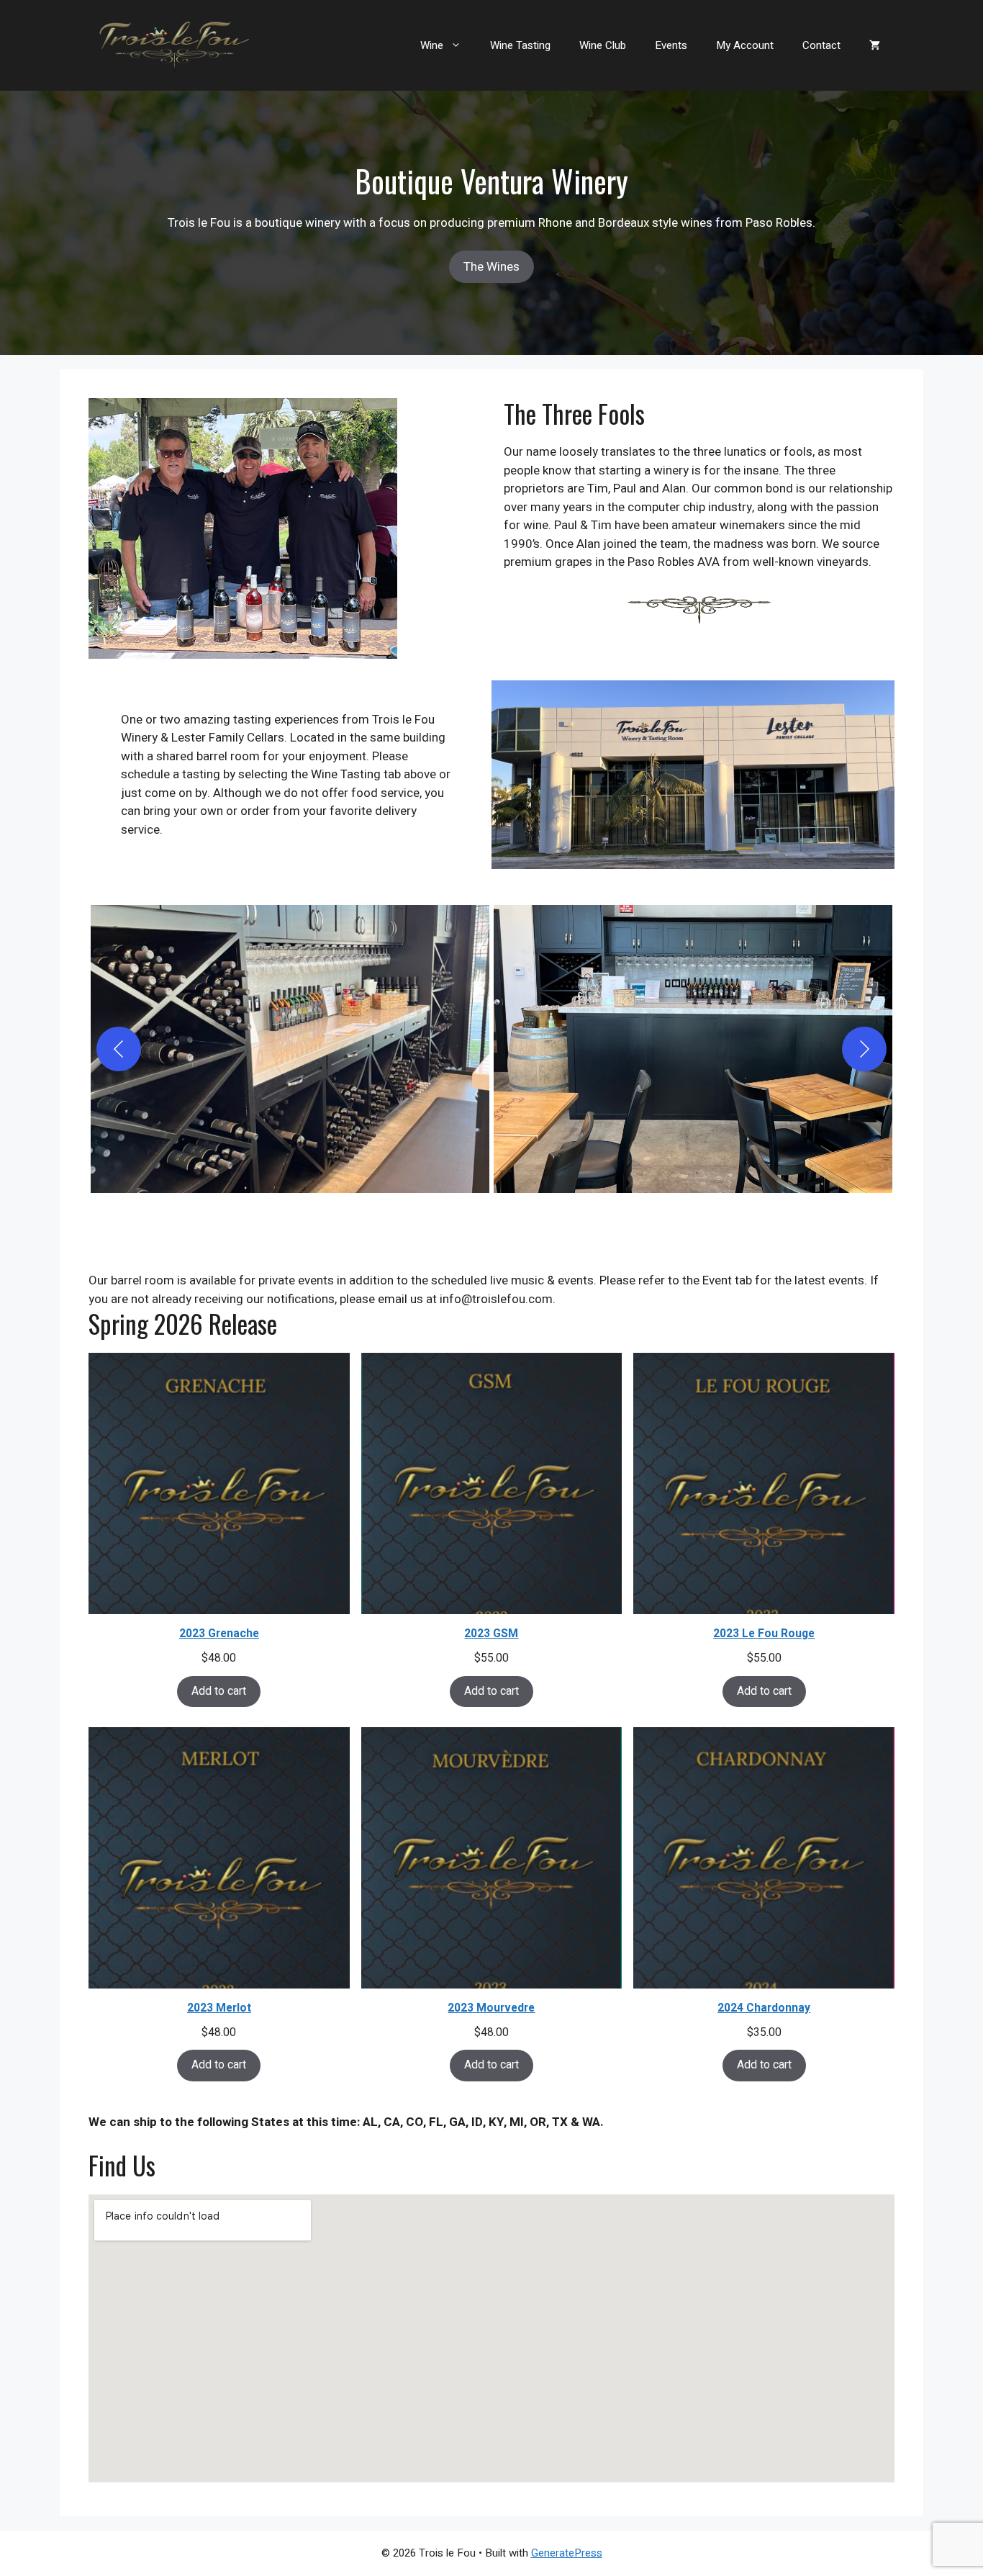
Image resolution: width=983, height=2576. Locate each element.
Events (671, 45)
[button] (290, 1049)
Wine (432, 45)
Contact (821, 45)
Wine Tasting (520, 45)
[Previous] (119, 1049)
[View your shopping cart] (875, 45)
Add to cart (219, 1692)
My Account (745, 45)
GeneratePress (567, 2553)
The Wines (491, 267)
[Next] (864, 1049)
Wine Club (603, 45)
